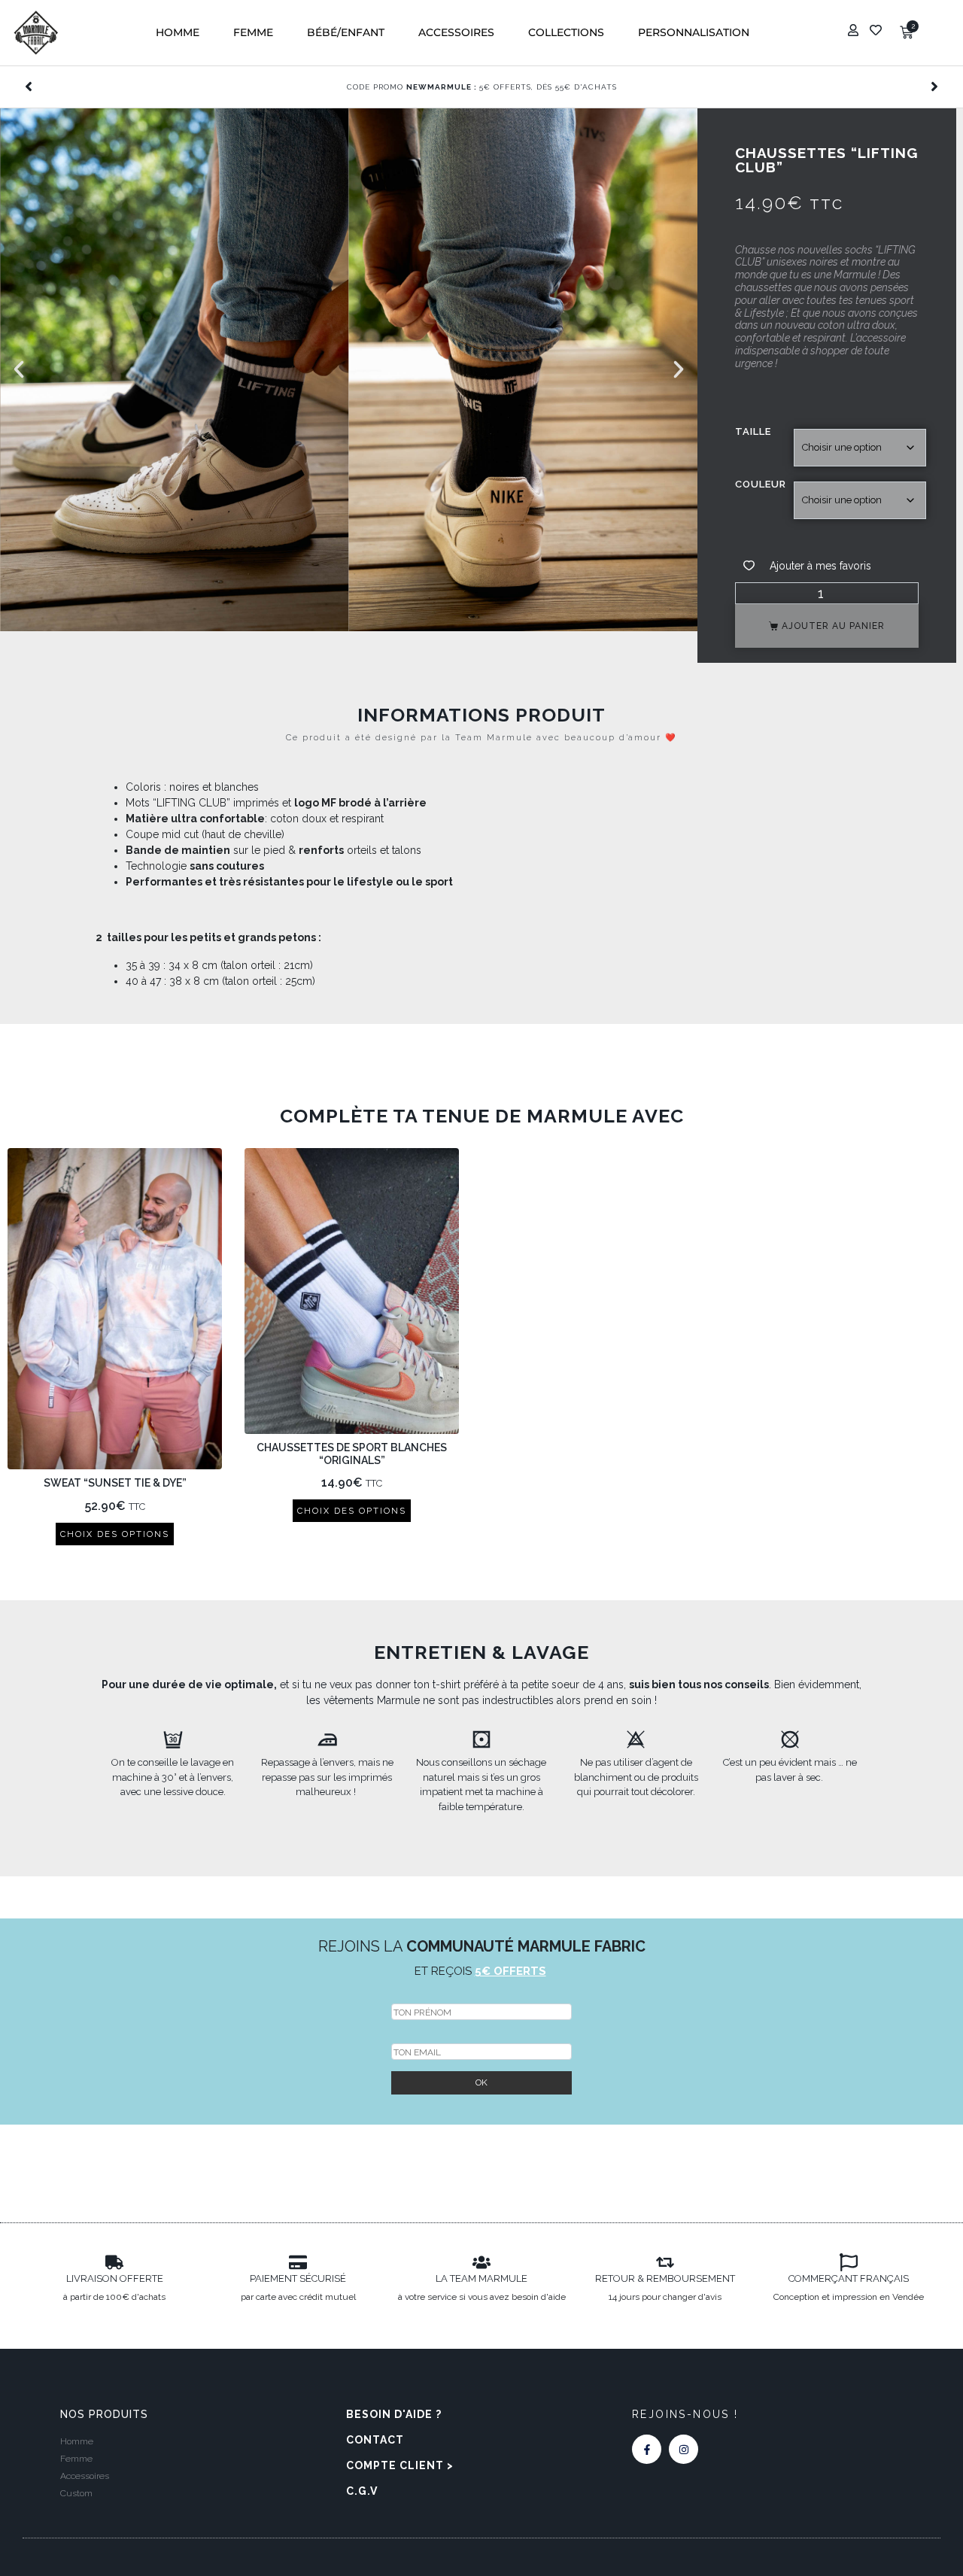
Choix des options (115, 1534)
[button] (178, 33)
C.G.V (362, 2491)
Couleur (761, 484)
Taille (753, 431)
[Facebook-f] (647, 2449)
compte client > (400, 2465)
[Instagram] (684, 2449)
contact (375, 2440)
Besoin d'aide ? (394, 2414)
